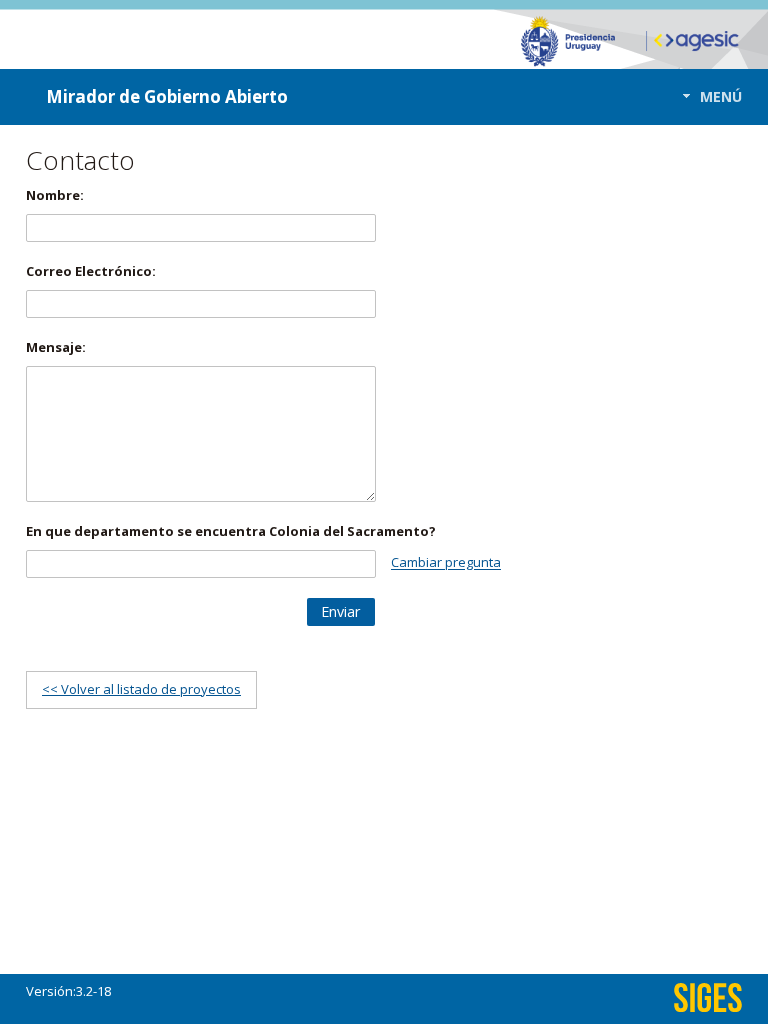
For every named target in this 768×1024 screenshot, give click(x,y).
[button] (706, 96)
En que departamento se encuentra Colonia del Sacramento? (231, 531)
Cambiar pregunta (446, 563)
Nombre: (55, 195)
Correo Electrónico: (91, 271)
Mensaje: (56, 347)
